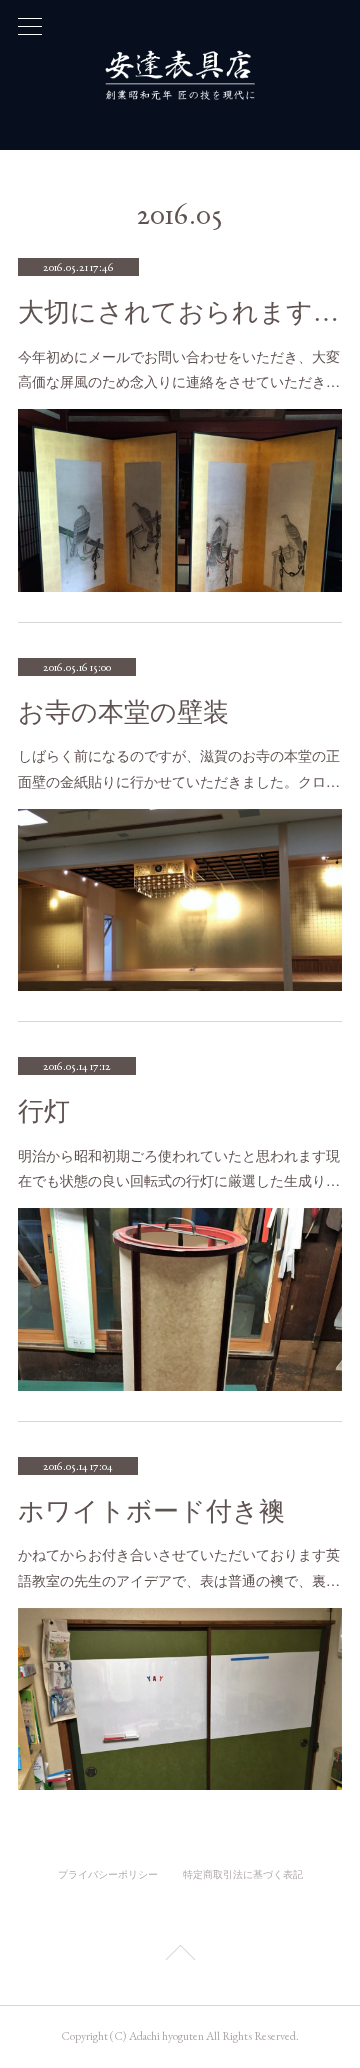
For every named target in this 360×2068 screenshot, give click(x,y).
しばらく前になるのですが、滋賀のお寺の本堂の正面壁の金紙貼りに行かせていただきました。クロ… (179, 767)
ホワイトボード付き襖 (151, 1511)
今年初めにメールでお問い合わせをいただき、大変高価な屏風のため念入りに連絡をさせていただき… (179, 368)
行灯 (44, 1111)
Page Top (180, 1956)
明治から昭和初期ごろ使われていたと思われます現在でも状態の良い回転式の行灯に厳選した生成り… (179, 1167)
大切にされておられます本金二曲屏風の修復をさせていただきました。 (180, 312)
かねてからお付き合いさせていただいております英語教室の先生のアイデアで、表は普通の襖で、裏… (179, 1566)
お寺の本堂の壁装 (123, 712)
